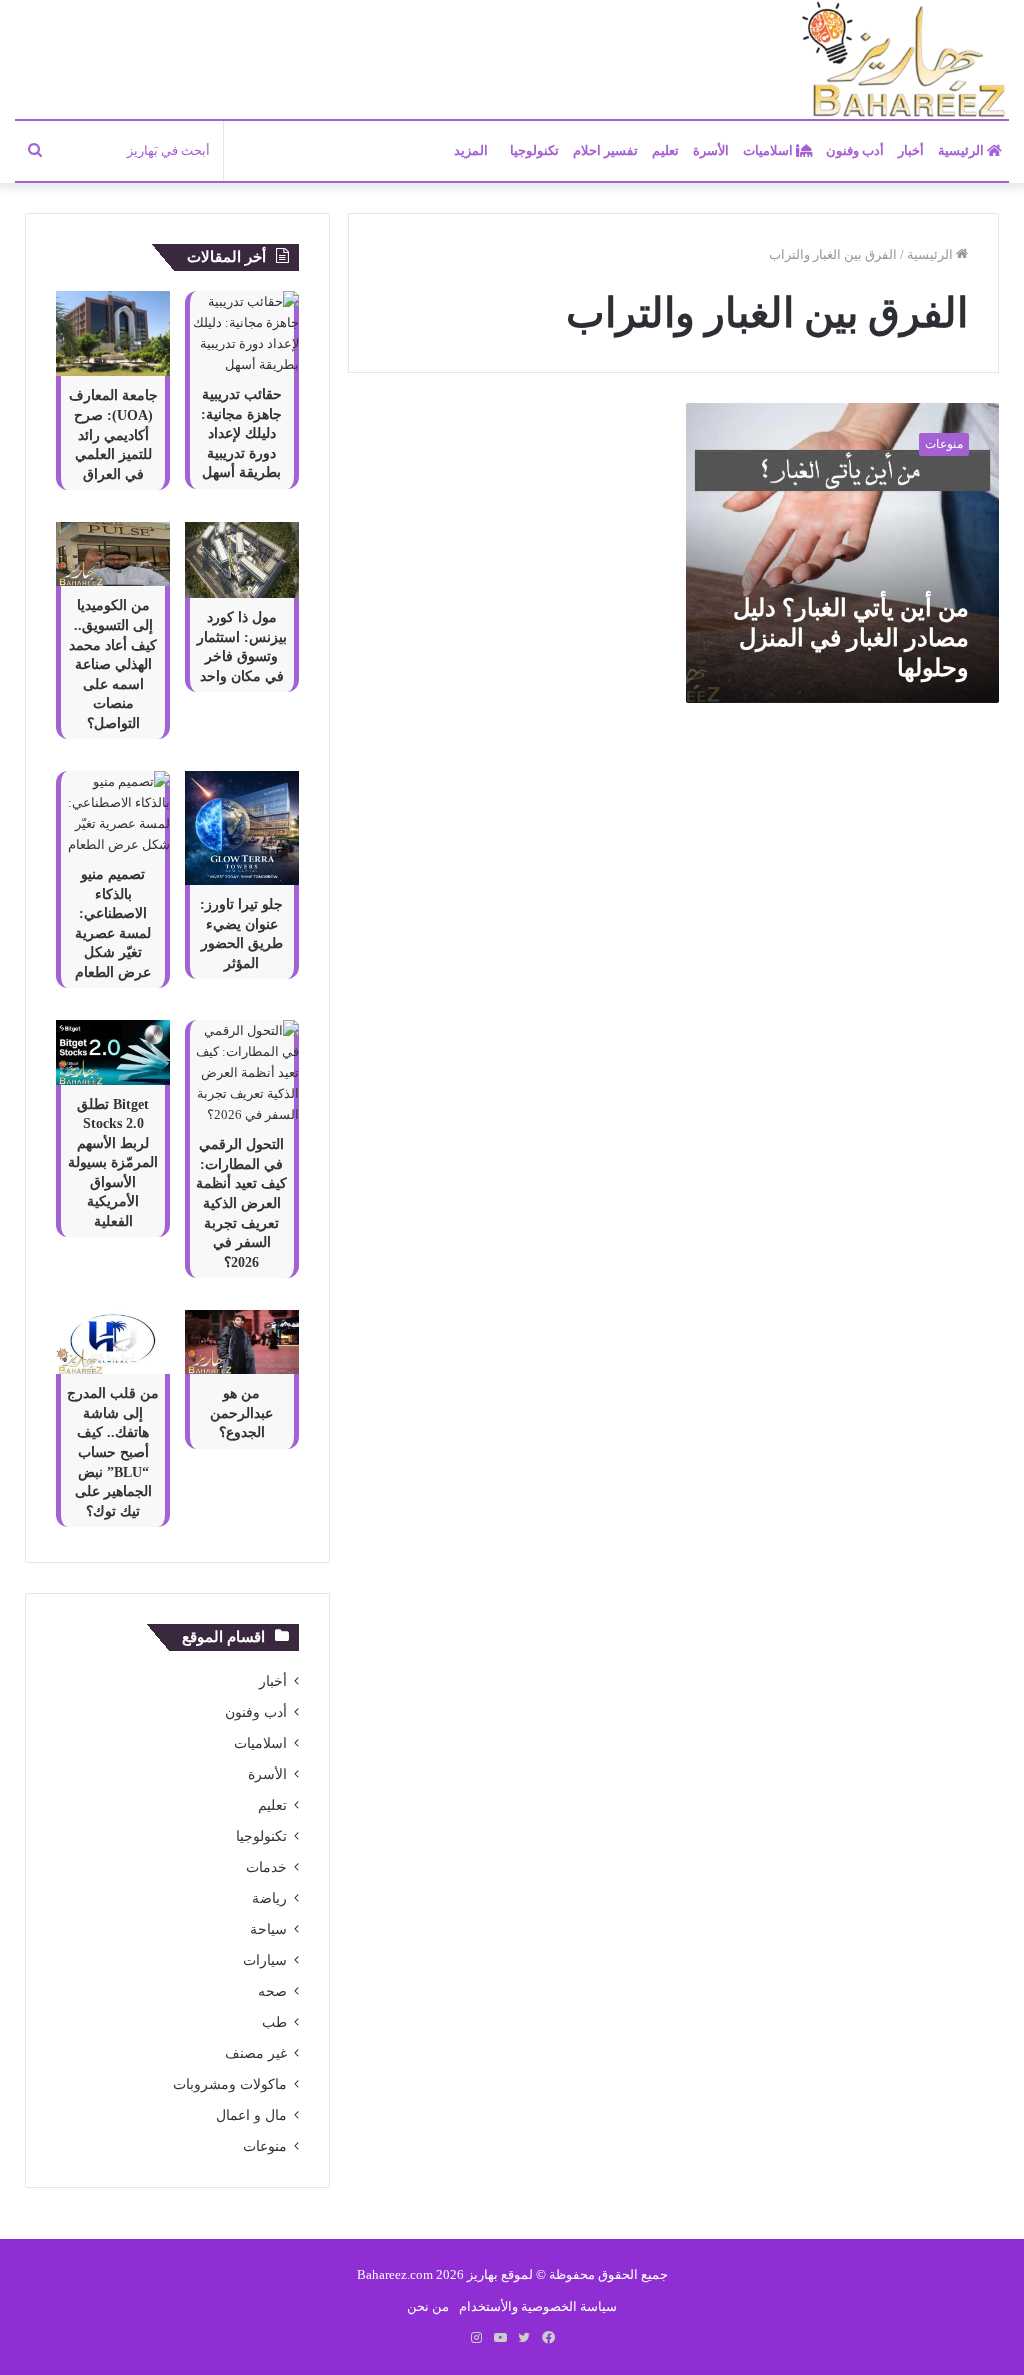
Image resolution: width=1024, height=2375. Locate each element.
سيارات (265, 1960)
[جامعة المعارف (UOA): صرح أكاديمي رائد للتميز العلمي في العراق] (113, 333)
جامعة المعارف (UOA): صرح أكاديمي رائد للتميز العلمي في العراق (113, 434)
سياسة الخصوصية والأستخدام (538, 2306)
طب (274, 2022)
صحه (272, 1991)
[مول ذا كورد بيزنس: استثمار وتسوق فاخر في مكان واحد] (242, 560)
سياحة (268, 1929)
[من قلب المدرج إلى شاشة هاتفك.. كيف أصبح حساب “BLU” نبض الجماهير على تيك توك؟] (113, 1342)
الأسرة (711, 150)
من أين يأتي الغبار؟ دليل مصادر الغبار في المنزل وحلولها (851, 638)
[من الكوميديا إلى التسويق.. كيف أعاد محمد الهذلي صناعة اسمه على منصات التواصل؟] (113, 554)
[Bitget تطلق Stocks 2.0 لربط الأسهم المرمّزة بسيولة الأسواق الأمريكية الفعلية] (113, 1052)
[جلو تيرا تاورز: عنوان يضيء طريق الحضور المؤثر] (242, 828)
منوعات (265, 2146)
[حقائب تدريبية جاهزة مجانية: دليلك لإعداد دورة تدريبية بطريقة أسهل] (242, 333)
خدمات (266, 1867)
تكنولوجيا (534, 150)
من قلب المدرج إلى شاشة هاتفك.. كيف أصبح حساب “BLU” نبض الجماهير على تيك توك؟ (113, 1452)
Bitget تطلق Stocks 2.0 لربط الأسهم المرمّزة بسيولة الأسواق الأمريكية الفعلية (113, 1163)
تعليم (665, 150)
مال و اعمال (251, 2115)
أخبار (911, 150)
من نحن (428, 2306)
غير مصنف (256, 2053)
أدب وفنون (855, 150)
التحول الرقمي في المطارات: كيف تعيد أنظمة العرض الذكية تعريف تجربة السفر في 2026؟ (241, 1203)
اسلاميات (769, 150)
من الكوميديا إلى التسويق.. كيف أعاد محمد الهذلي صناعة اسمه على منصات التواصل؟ (113, 664)
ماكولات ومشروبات (230, 2084)
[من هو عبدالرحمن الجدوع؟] (242, 1342)
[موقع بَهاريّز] (904, 60)
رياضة (269, 1898)
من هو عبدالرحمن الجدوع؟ (241, 1413)
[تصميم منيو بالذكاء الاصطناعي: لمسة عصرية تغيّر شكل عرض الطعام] (113, 813)
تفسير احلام (605, 150)
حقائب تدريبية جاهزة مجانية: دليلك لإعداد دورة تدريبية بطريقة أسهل (241, 433)
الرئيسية (962, 150)
